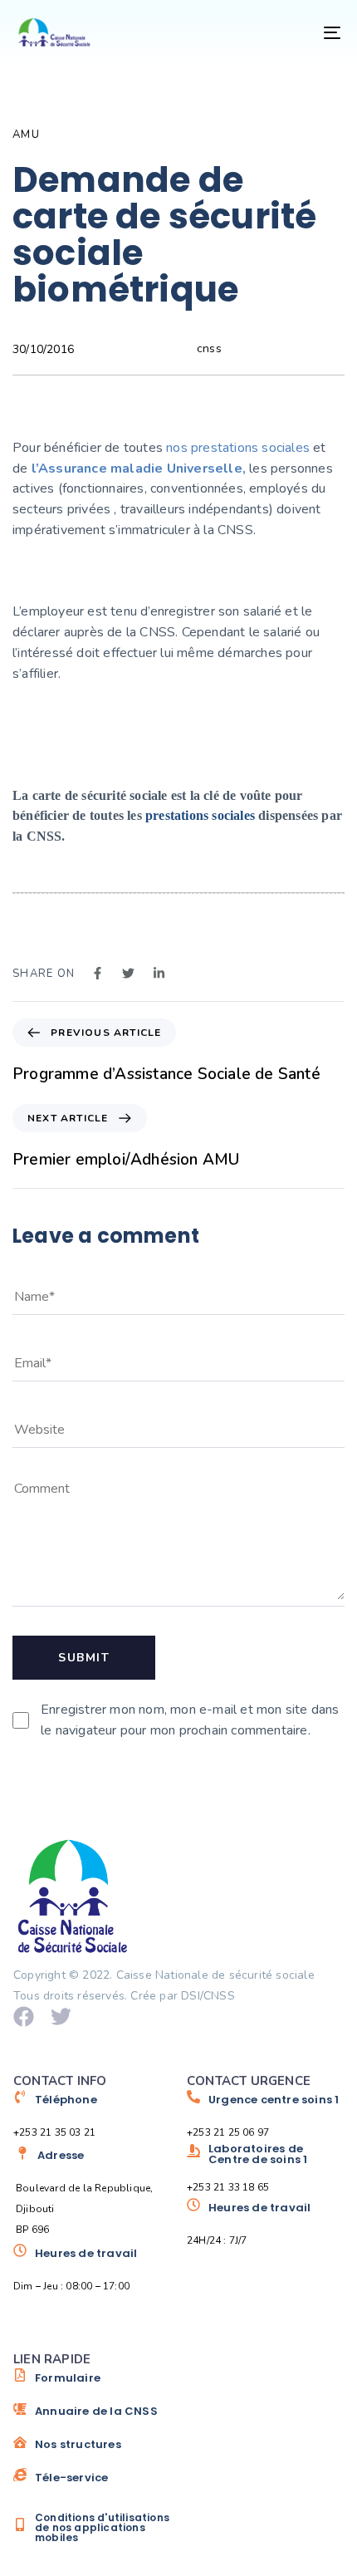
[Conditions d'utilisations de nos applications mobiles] (92, 2528)
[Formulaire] (92, 2384)
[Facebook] (24, 2017)
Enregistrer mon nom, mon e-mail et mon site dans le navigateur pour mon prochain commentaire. (190, 1720)
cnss (209, 348)
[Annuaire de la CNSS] (92, 2417)
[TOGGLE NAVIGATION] (286, 32)
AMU (26, 135)
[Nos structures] (92, 2451)
